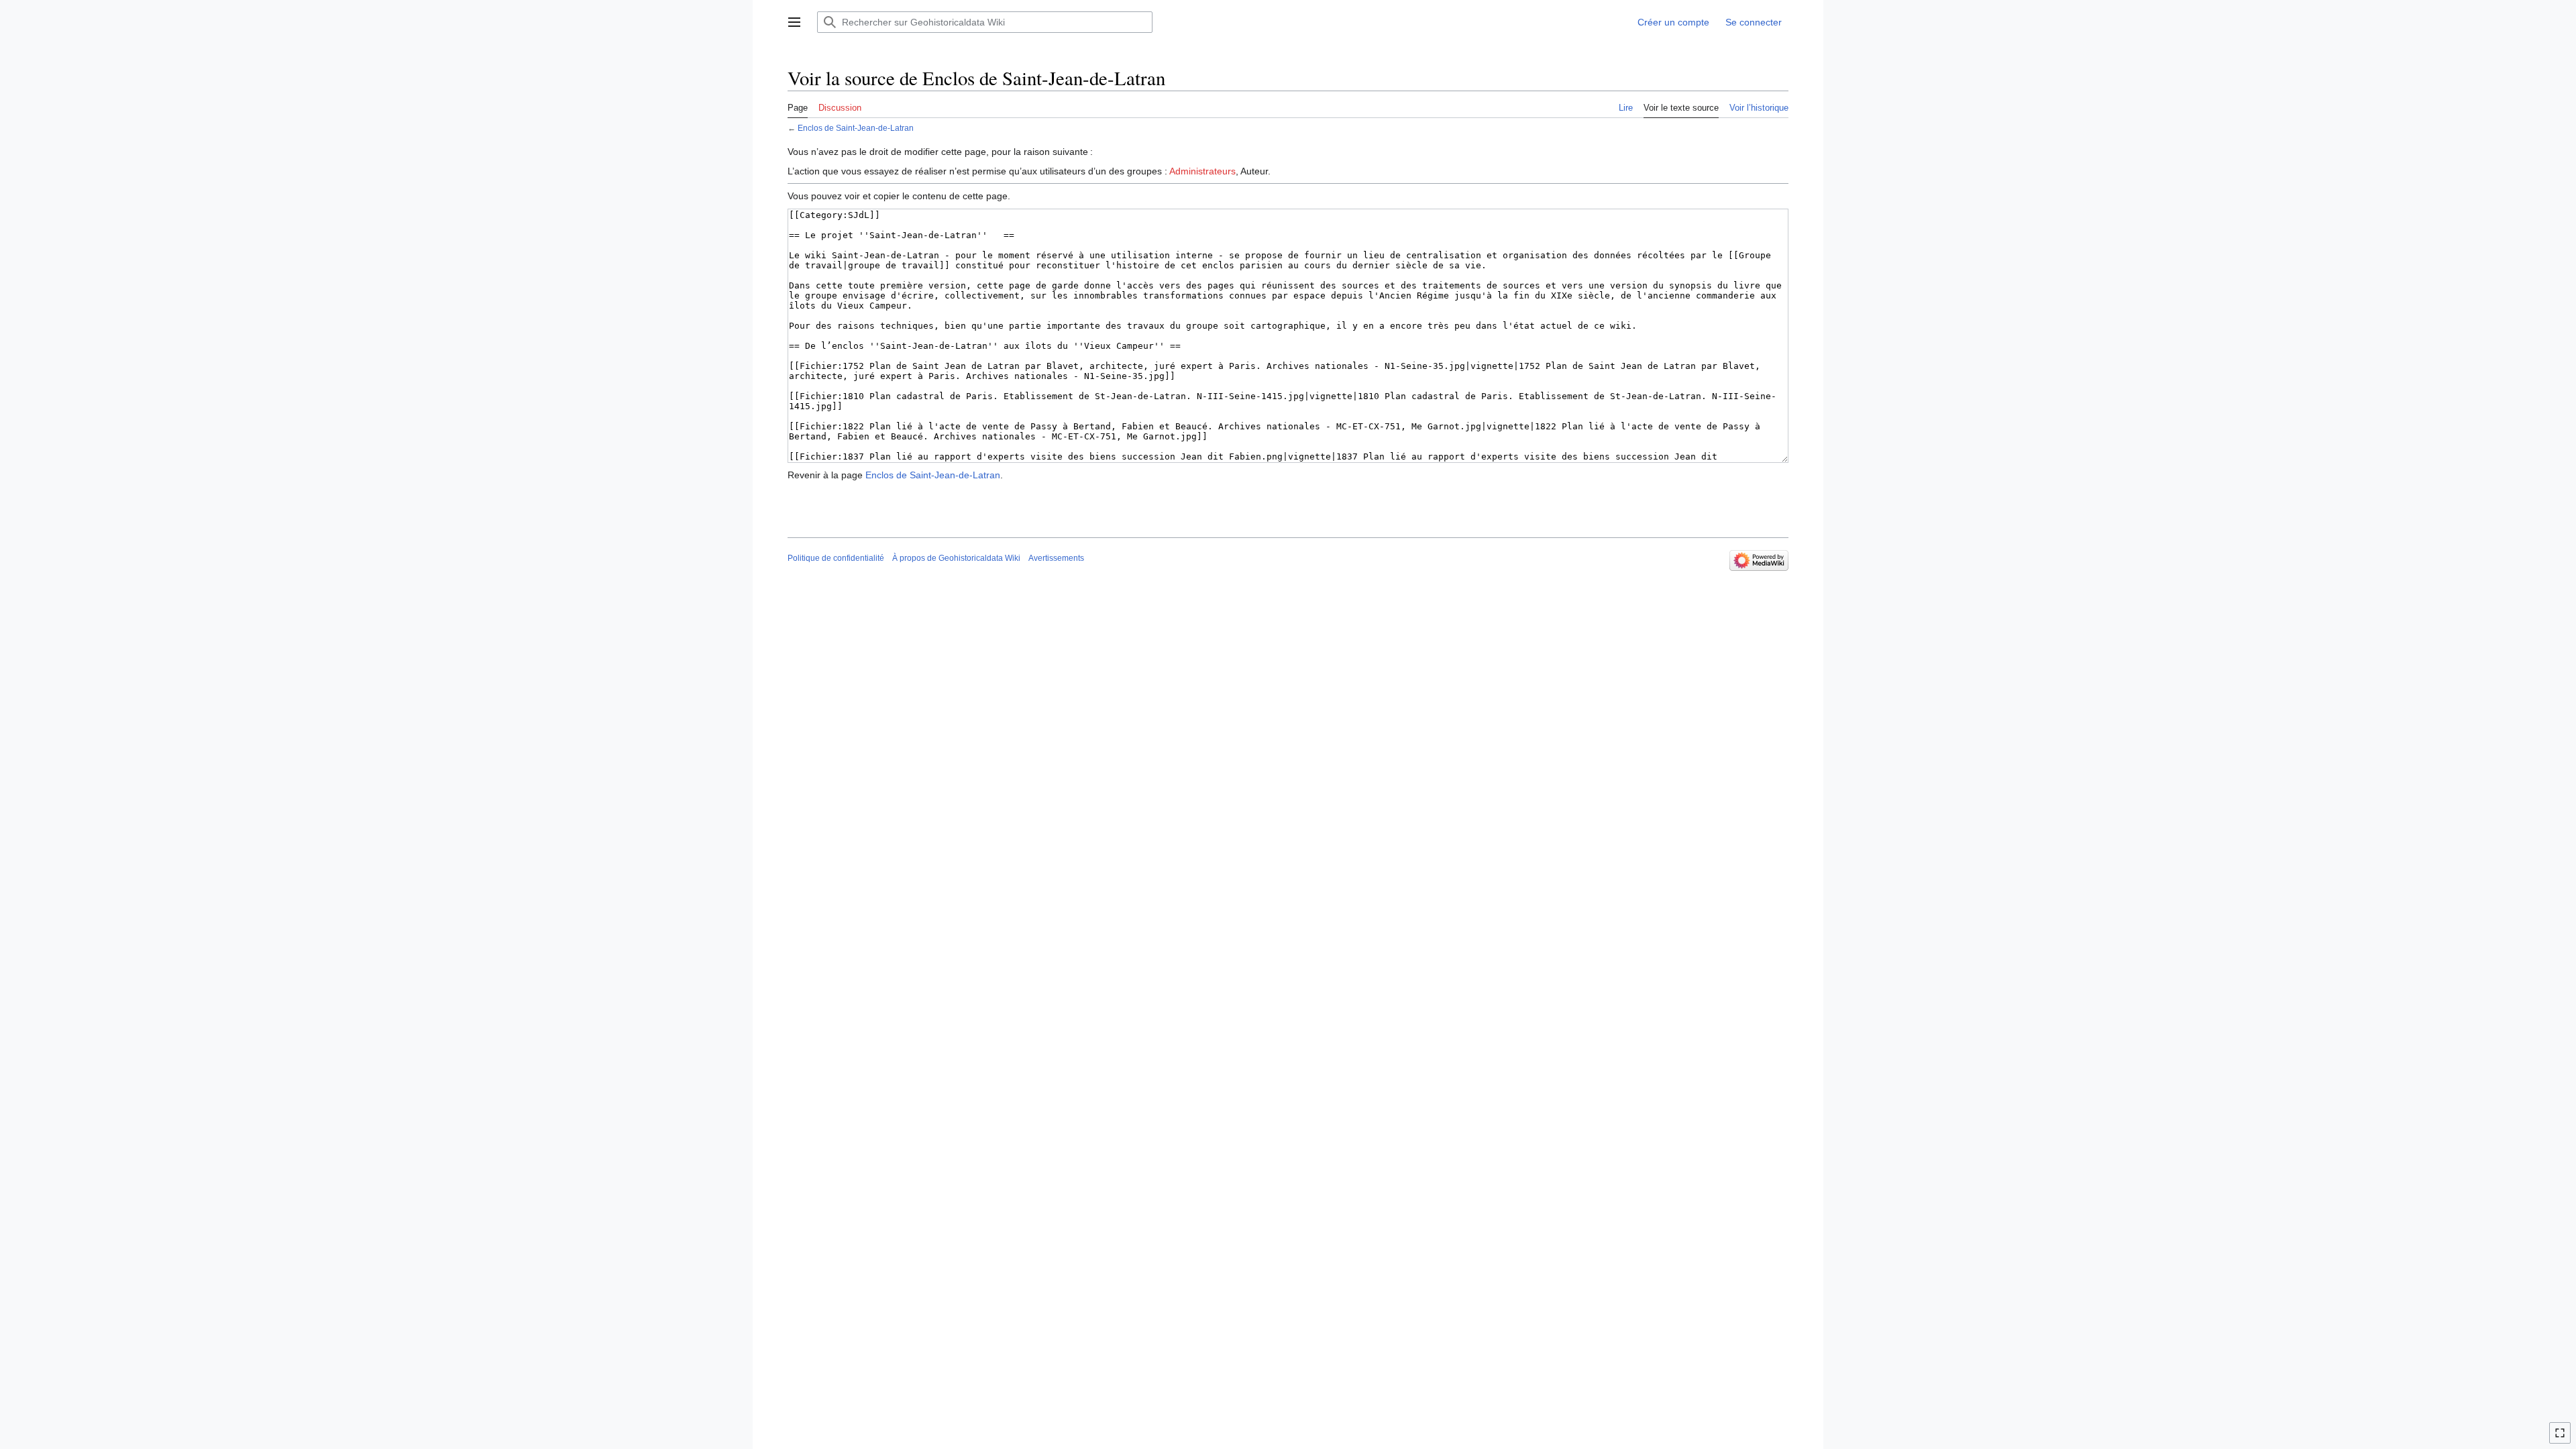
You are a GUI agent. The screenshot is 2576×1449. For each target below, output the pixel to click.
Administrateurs (1202, 171)
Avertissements (1056, 558)
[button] (794, 22)
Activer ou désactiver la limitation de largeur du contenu (2562, 1439)
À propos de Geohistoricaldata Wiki (956, 558)
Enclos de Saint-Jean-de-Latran (856, 128)
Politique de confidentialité (836, 558)
